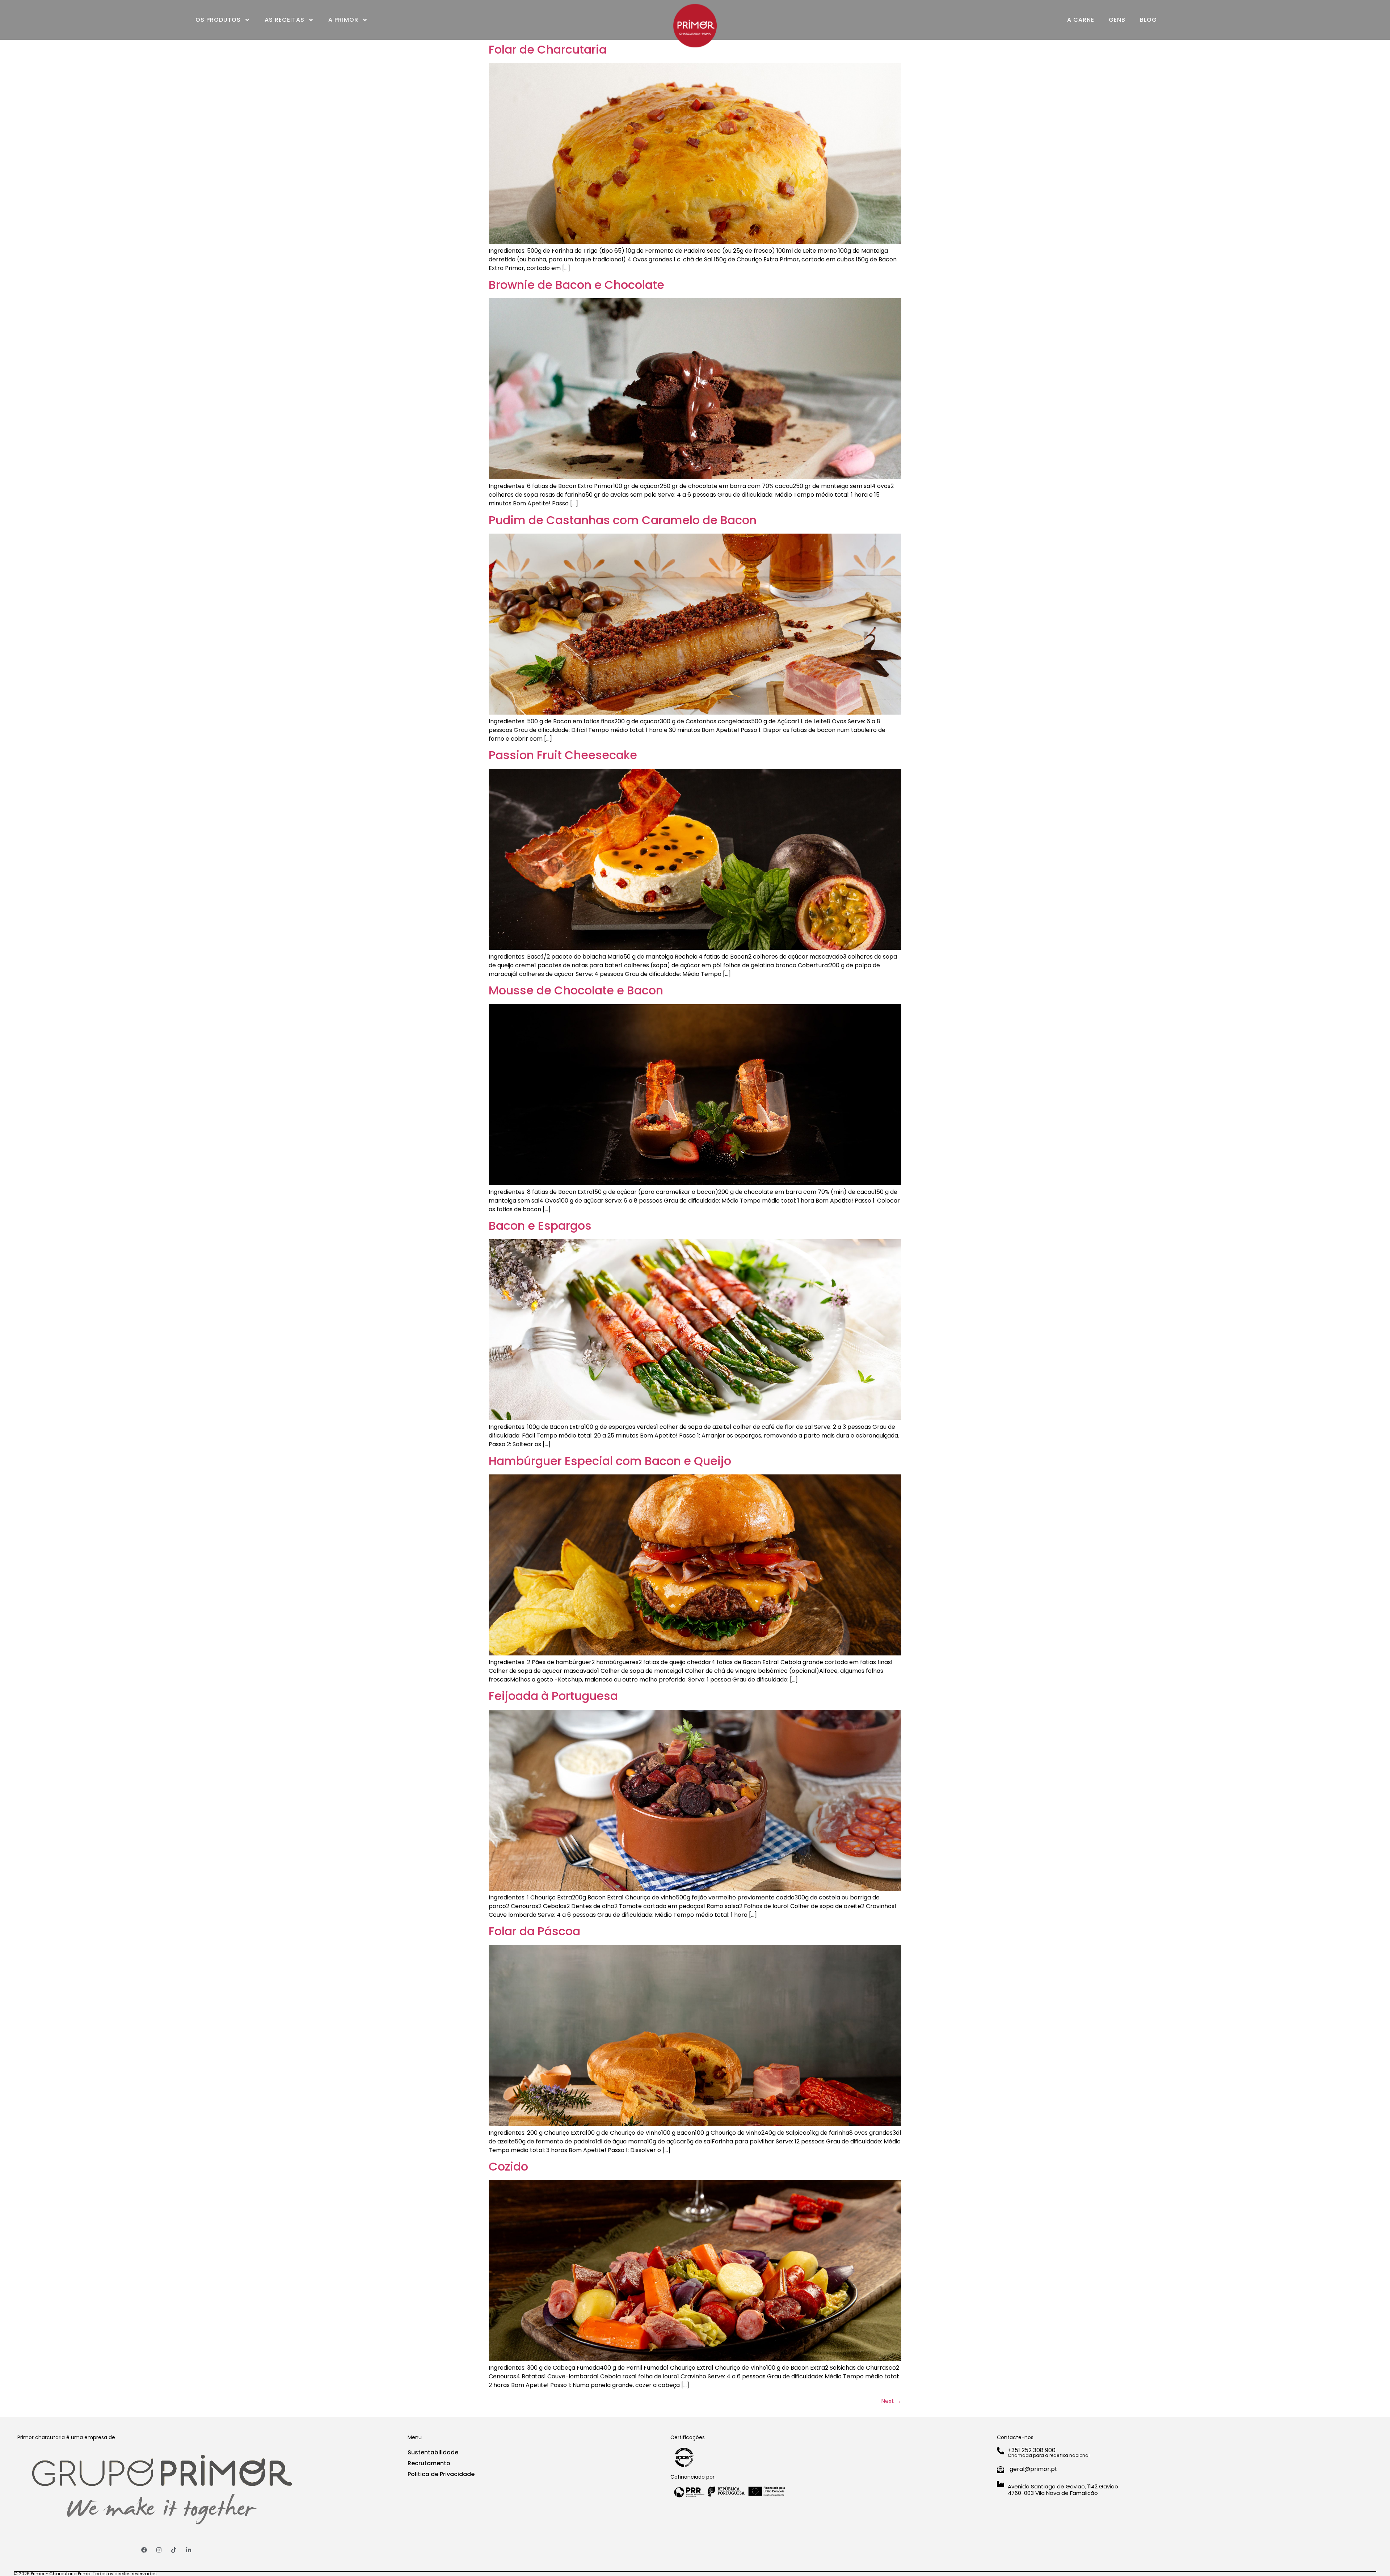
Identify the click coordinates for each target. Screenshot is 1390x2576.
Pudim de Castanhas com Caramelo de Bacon (623, 520)
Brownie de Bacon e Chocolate (576, 285)
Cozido (508, 2166)
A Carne (1081, 20)
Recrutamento (429, 2463)
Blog (1148, 20)
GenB (1117, 20)
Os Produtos (218, 20)
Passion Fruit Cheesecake (563, 755)
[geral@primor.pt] (1001, 2470)
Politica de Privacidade (441, 2474)
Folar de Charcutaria (548, 49)
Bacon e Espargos (540, 1226)
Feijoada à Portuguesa (553, 1696)
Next (891, 2401)
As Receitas (285, 20)
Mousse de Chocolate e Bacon (576, 990)
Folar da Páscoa (534, 1931)
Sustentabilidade (433, 2452)
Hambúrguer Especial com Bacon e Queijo (610, 1461)
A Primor (343, 20)
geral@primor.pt (1033, 2469)
